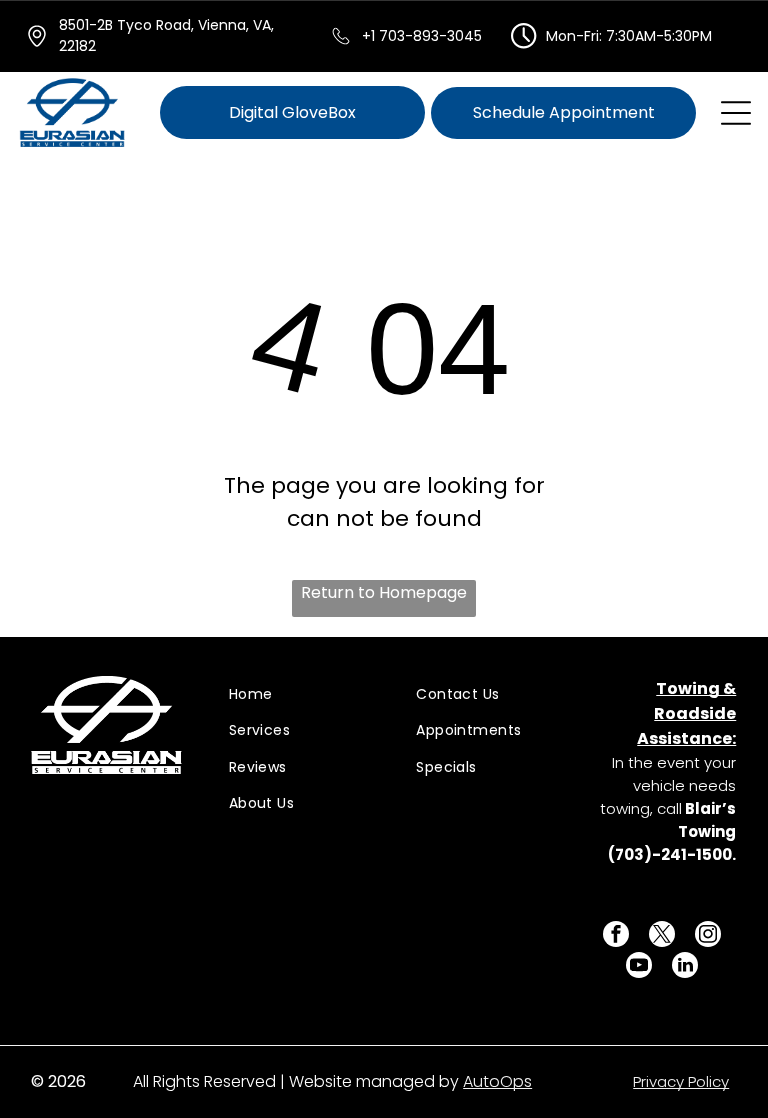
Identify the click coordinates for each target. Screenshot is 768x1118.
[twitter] (662, 936)
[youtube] (639, 967)
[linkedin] (685, 967)
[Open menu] (736, 113)
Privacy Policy (681, 1081)
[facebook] (616, 936)
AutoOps (497, 1081)
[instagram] (708, 936)
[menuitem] (299, 694)
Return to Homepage (384, 592)
